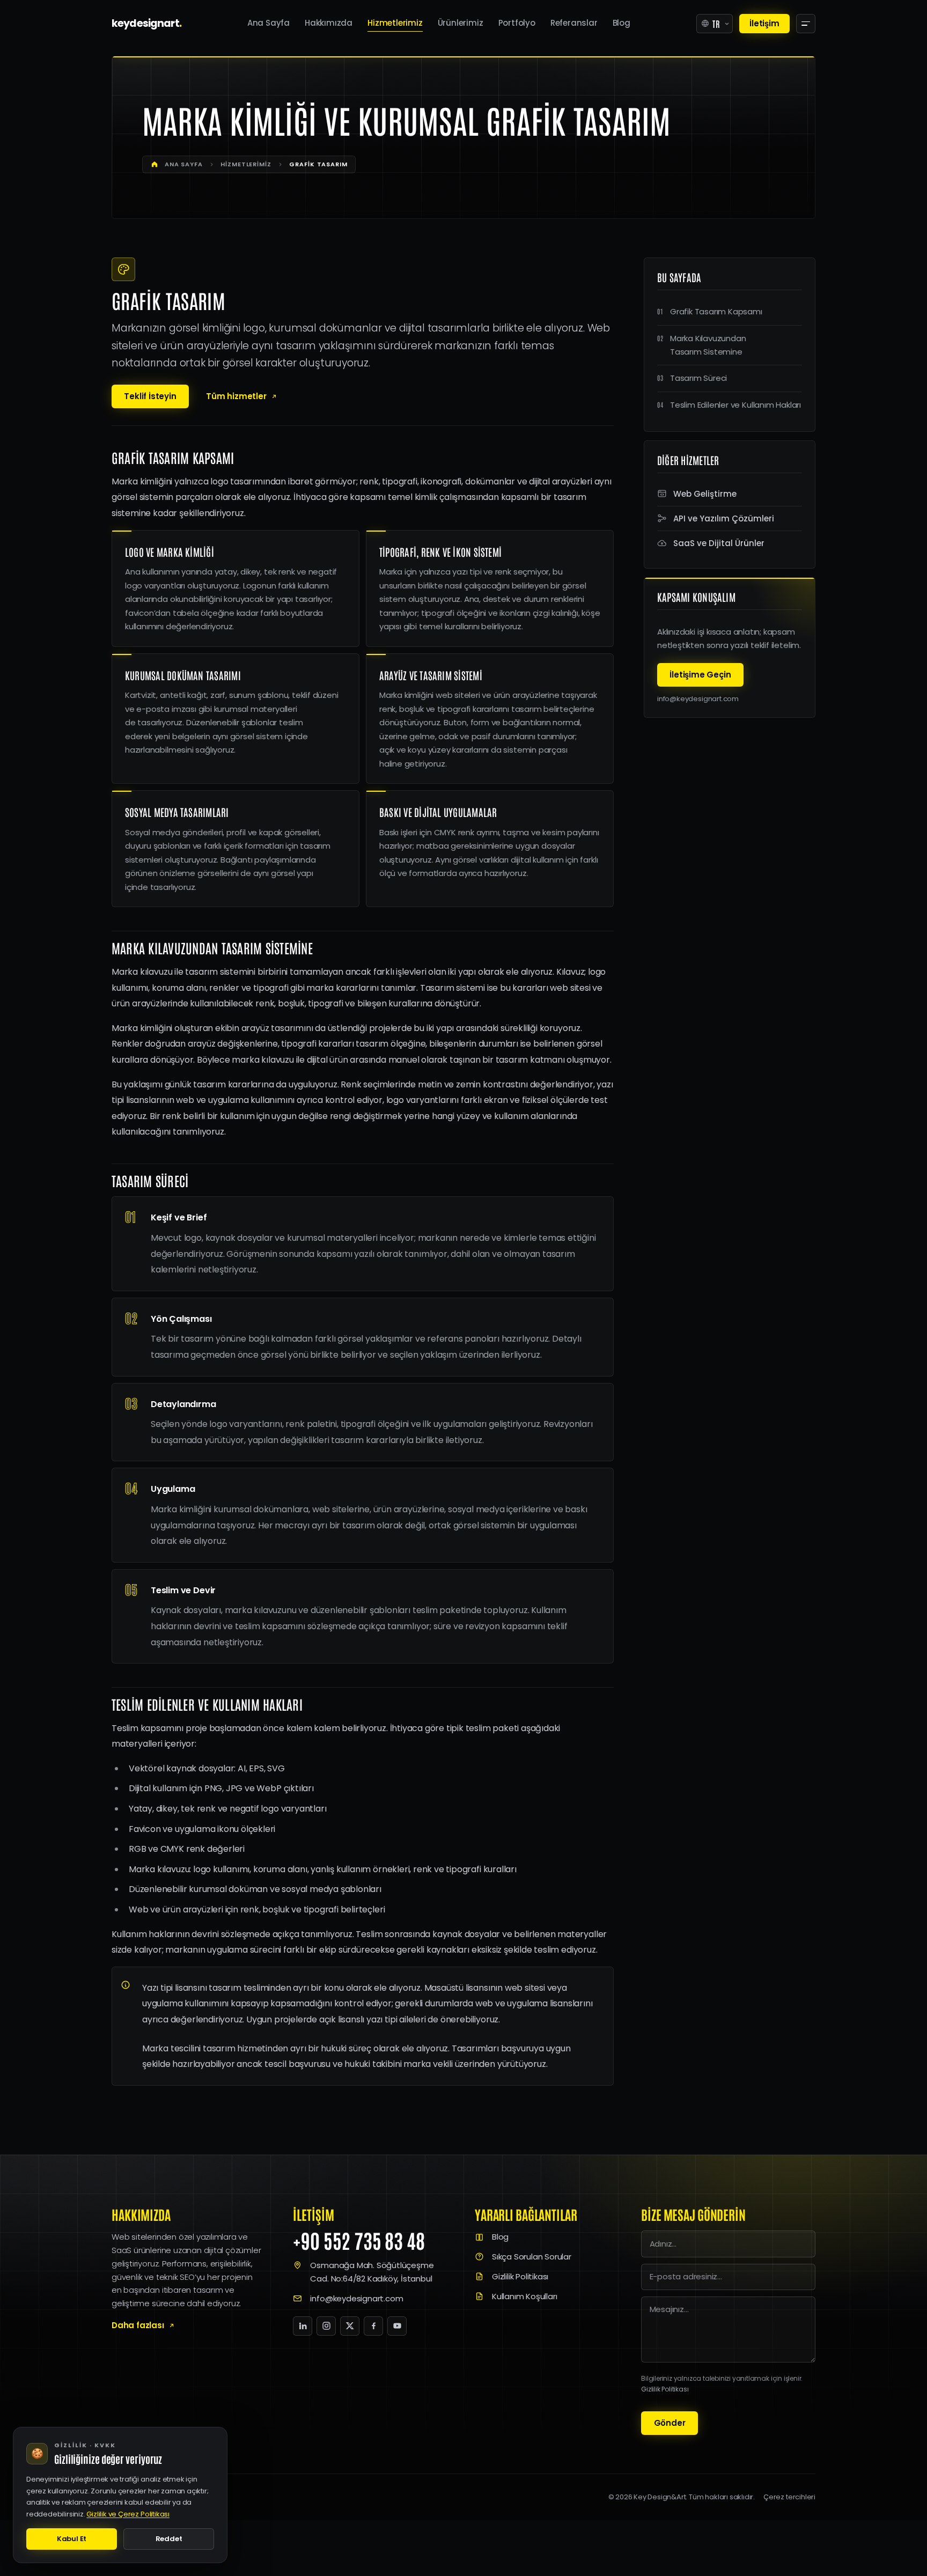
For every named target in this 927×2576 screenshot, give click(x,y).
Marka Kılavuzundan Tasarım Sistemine (708, 345)
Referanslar (574, 23)
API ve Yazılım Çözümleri (724, 518)
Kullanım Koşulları (525, 2296)
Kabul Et (72, 2539)
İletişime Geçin (700, 675)
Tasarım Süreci (698, 378)
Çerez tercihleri (789, 2497)
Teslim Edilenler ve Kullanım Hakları (735, 405)
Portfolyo (517, 23)
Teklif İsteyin (150, 396)
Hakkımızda (329, 23)
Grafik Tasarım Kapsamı (716, 311)
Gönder (670, 2423)
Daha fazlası (138, 2325)
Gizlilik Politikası (520, 2276)
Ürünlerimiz (461, 23)
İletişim (764, 23)
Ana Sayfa (268, 23)
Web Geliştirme (705, 494)
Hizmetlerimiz (395, 23)
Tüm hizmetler (236, 396)
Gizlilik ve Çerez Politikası (128, 2514)
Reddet (169, 2539)
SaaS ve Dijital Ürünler (719, 543)
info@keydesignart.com (698, 699)
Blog (621, 23)
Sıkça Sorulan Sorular (532, 2257)
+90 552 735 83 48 (359, 2240)
